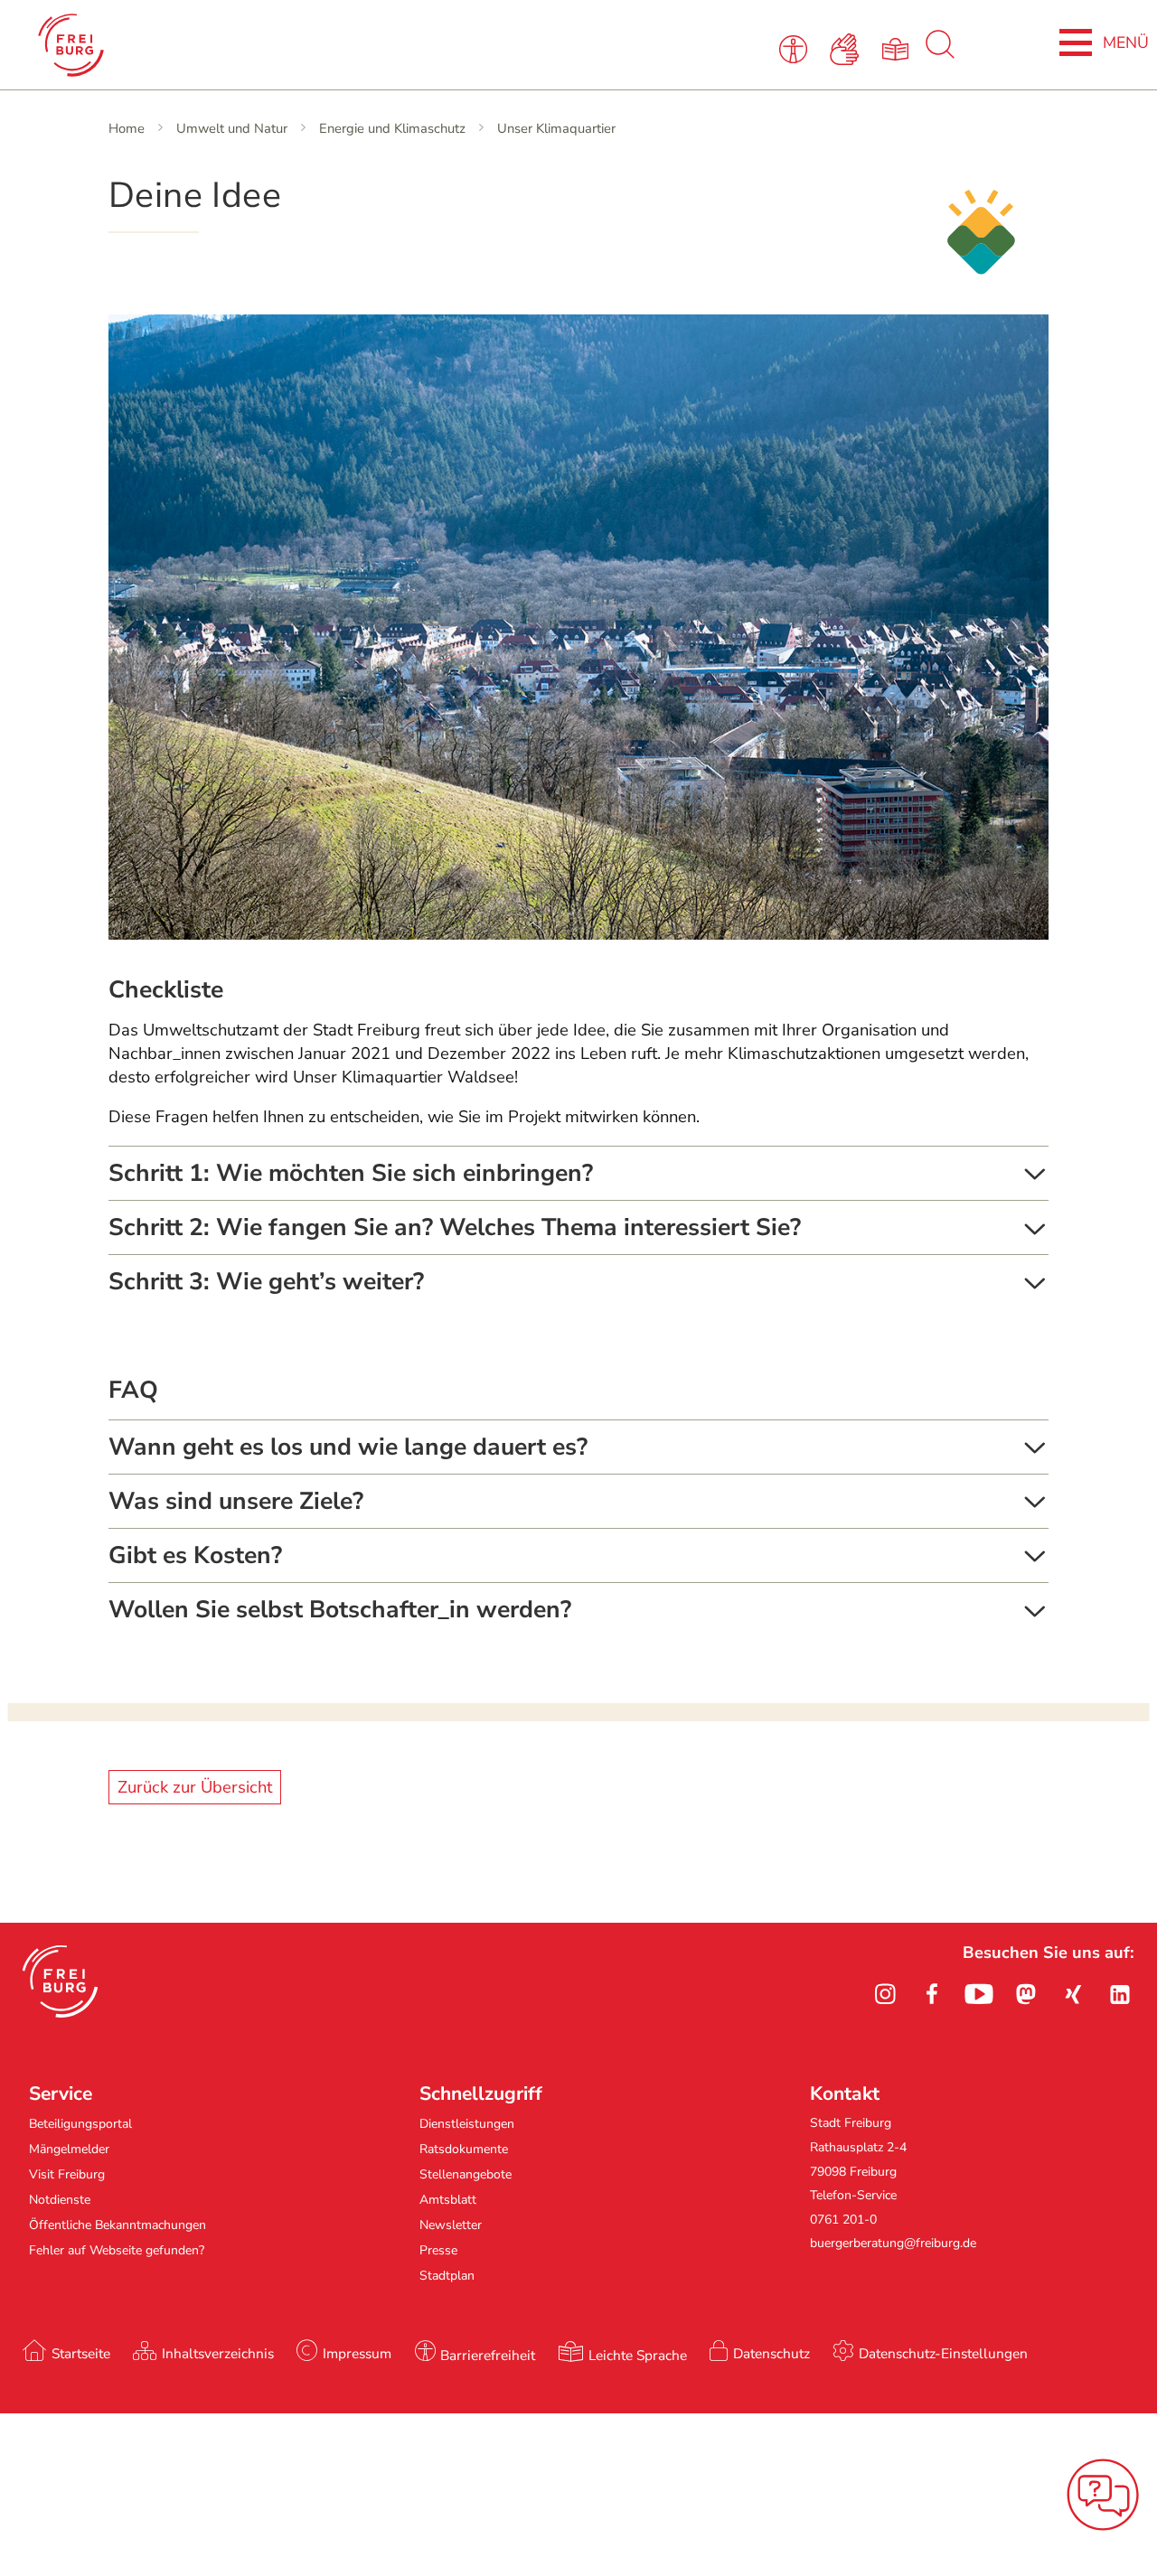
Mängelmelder (69, 2149)
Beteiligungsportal (80, 2124)
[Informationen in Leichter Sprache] (898, 48)
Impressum (357, 2353)
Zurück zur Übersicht (195, 1787)
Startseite (81, 2353)
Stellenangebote (466, 2174)
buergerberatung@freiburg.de (893, 2243)
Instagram (885, 1994)
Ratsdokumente (464, 2149)
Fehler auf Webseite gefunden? (117, 2250)
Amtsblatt (448, 2200)
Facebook (932, 1994)
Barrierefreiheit (488, 2355)
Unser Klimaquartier (556, 128)
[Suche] (940, 54)
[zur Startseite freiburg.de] (247, 45)
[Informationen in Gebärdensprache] (847, 48)
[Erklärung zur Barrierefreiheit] (797, 48)
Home (127, 128)
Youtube (979, 1994)
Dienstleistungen (467, 2124)
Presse (438, 2250)
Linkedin (1120, 1994)
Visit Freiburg (67, 2174)
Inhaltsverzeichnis (218, 2353)
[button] (60, 1981)
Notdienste (60, 2200)
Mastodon (1026, 1994)
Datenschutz (771, 2353)
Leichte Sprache (638, 2355)
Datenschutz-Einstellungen (943, 2353)
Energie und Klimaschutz (392, 128)
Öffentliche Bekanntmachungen (118, 2225)
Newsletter (451, 2225)
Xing (1073, 1994)
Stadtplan (447, 2276)
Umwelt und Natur (232, 128)
